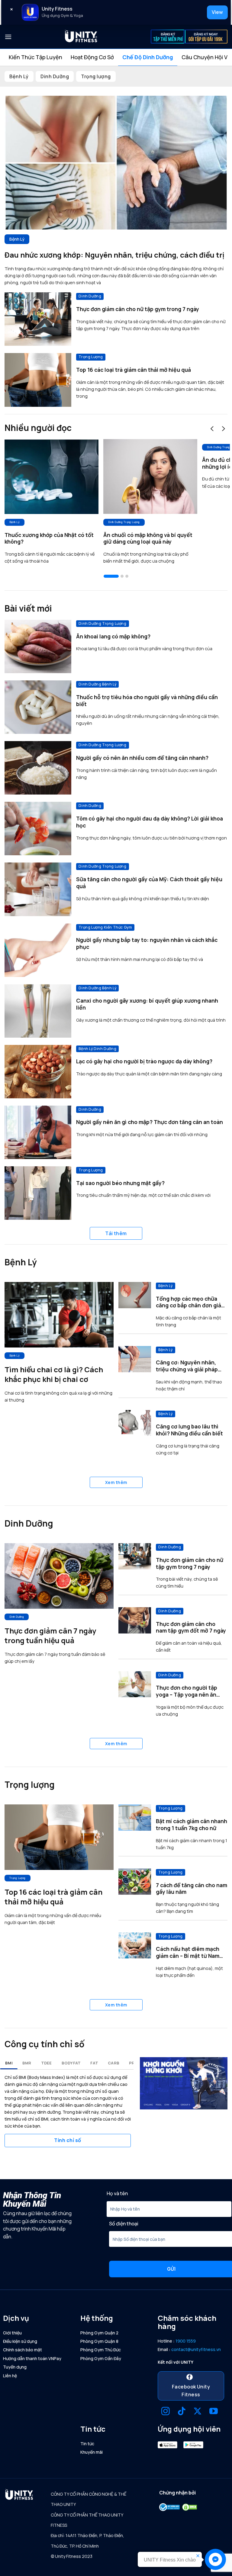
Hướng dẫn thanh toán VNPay (32, 2358)
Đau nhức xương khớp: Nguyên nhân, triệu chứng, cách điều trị (114, 255)
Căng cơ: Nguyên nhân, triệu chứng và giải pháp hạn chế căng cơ (187, 1366)
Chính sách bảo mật (23, 2350)
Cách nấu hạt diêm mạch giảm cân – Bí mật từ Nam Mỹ (188, 1952)
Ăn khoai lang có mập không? (113, 636)
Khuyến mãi (92, 2452)
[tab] (9, 2063)
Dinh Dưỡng (55, 76)
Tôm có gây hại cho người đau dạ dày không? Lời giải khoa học (150, 822)
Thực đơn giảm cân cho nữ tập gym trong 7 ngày (138, 309)
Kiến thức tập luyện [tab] (35, 57)
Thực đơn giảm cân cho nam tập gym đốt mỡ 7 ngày (191, 1627)
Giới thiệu (12, 2333)
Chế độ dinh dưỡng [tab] (148, 57)
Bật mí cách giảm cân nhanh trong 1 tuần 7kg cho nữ (192, 1825)
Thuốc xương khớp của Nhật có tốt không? (49, 538)
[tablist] (116, 57)
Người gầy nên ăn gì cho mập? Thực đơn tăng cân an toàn (150, 1122)
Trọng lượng (96, 76)
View (217, 12)
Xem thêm (116, 1482)
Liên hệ (10, 2376)
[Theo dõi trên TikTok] (182, 2412)
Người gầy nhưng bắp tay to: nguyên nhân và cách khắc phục (147, 943)
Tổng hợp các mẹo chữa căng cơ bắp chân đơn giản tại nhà (190, 1302)
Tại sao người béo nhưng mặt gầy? (120, 1183)
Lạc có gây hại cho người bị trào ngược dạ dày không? (144, 1061)
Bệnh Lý (19, 76)
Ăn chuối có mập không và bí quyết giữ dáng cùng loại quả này (148, 538)
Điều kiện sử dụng (20, 2341)
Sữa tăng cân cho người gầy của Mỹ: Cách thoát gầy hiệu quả (149, 883)
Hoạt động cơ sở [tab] (92, 57)
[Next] (224, 429)
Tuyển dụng (15, 2367)
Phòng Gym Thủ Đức (101, 2350)
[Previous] (212, 429)
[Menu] (8, 37)
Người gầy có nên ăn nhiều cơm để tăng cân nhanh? (142, 758)
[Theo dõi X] (198, 2412)
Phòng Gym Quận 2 (99, 2333)
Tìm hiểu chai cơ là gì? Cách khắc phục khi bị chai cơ (54, 1374)
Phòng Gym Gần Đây (101, 2358)
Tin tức (87, 2444)
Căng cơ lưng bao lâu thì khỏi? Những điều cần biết (189, 1430)
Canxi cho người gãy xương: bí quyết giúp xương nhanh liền (147, 1004)
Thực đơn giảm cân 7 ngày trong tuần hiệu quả (50, 1636)
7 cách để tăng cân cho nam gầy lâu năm (192, 1889)
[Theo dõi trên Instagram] (166, 2412)
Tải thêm (116, 1233)
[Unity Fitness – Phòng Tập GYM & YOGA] (81, 37)
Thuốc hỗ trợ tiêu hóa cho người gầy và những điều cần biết (147, 701)
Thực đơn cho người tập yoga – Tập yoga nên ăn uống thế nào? (187, 1691)
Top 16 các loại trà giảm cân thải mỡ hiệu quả (134, 370)
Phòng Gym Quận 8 (99, 2341)
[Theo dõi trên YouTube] (214, 2412)
